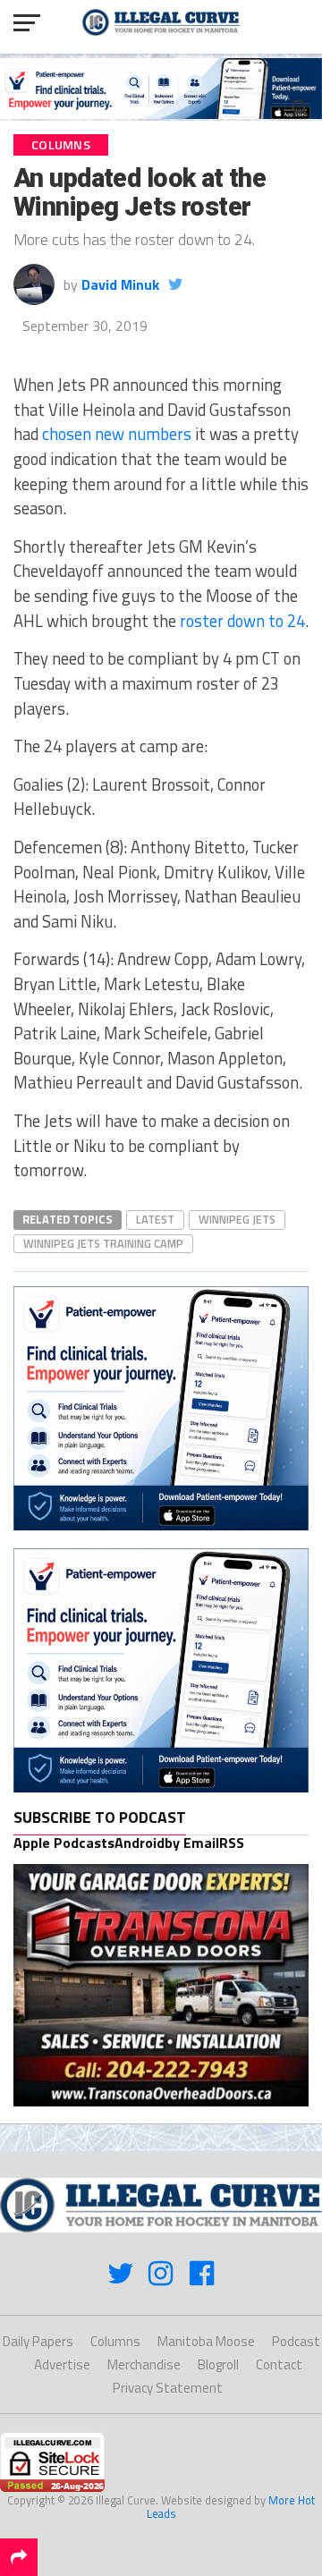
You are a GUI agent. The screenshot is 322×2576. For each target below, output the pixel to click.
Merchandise (144, 2364)
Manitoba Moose (206, 2341)
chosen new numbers (117, 434)
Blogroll (218, 2364)
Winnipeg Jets (237, 1219)
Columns (115, 2341)
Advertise (62, 2364)
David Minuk (120, 284)
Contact (279, 2364)
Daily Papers (38, 2341)
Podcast (296, 2341)
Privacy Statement (168, 2388)
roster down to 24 (242, 621)
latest (155, 1219)
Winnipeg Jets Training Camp (103, 1243)
